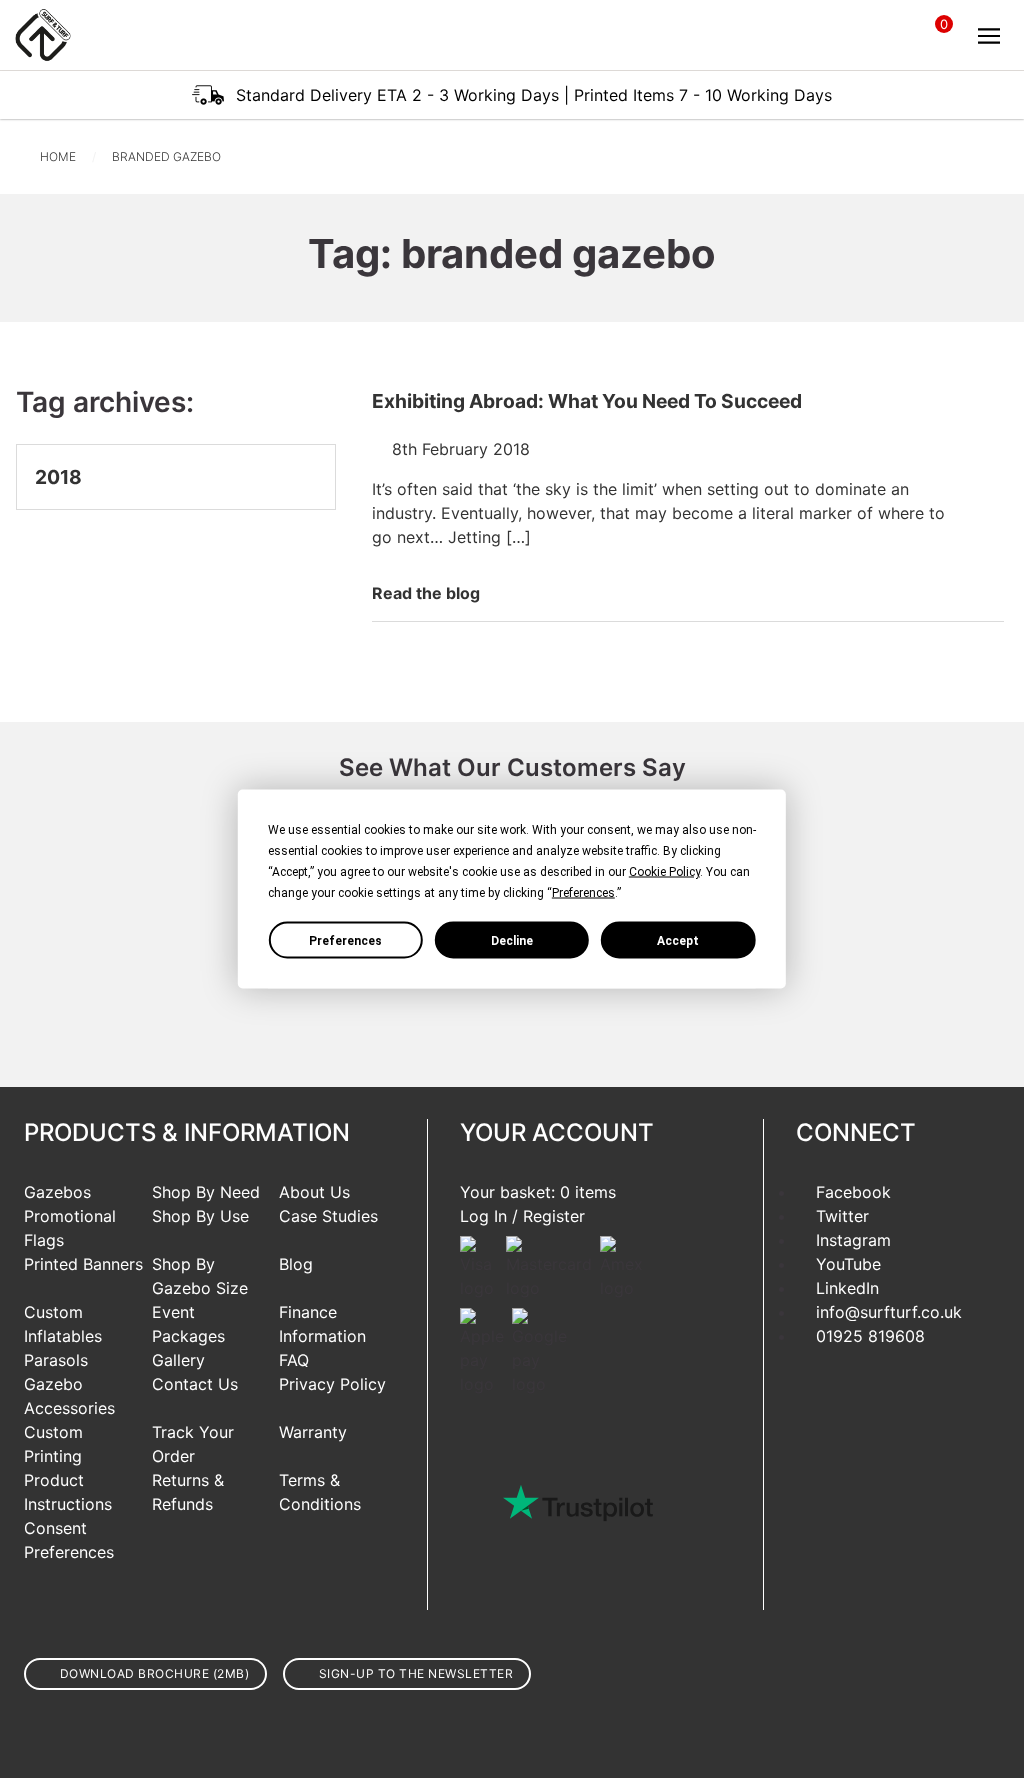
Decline (512, 940)
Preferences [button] (583, 893)
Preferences (345, 940)
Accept (678, 940)
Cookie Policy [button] (664, 872)
